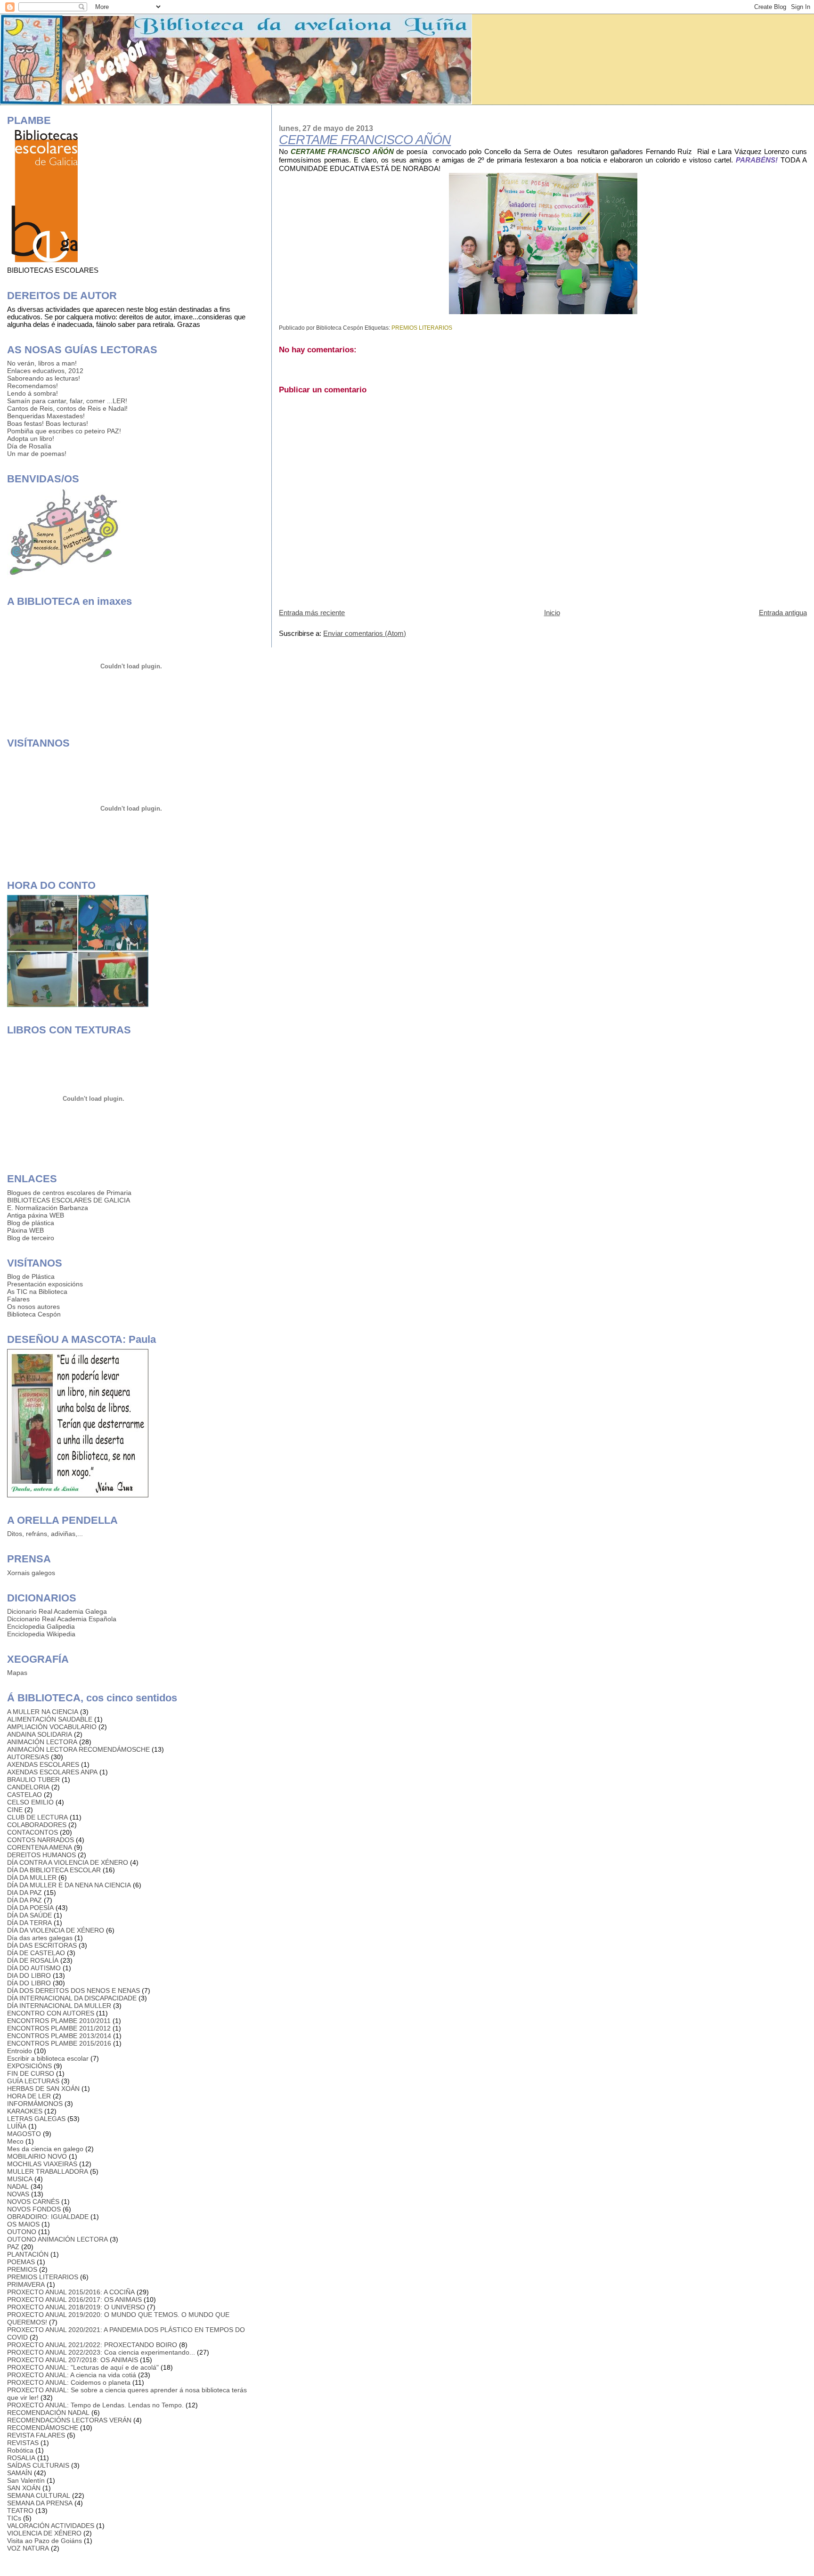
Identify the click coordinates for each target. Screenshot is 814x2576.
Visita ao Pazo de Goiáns (45, 2541)
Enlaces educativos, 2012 (45, 371)
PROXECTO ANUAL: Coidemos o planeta (69, 2382)
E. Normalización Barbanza (48, 1208)
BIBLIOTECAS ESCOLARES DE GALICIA (69, 1200)
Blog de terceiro (31, 1238)
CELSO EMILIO (30, 1802)
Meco (15, 2141)
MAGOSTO (24, 2134)
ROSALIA (21, 2458)
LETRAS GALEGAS (36, 2119)
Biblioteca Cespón (34, 1314)
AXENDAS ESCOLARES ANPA (52, 1772)
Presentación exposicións (45, 1284)
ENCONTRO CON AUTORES (51, 2013)
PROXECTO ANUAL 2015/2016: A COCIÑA (71, 2292)
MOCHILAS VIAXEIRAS (42, 2164)
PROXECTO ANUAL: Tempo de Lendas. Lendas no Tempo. (95, 2405)
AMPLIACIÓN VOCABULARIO (52, 1727)
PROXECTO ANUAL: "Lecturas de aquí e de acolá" (83, 2367)
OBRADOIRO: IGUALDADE (48, 2217)
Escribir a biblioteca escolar (48, 2058)
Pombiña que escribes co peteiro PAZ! (64, 431)
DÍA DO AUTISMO (34, 1968)
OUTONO (22, 2232)
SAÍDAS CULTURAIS (38, 2465)
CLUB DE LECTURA (37, 1817)
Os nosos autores (33, 1307)
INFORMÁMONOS (35, 2104)
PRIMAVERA (26, 2284)
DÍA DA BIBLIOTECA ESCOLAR (54, 1870)
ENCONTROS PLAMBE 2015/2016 (59, 2043)
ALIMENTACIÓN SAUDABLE (50, 1719)
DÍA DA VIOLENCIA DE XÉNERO (56, 1930)
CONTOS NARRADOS (41, 1840)
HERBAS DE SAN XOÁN (43, 2088)
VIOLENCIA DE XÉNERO (44, 2533)
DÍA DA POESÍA (30, 1908)
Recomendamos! (33, 386)
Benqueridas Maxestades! (46, 416)
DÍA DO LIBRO (29, 1983)
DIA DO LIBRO (29, 1975)
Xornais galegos (31, 1573)
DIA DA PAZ (24, 1893)
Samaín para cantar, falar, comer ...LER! (67, 401)
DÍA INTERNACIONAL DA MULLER (59, 2006)
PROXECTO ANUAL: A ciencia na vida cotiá (72, 2375)
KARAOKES (25, 2111)
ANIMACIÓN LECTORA (42, 1742)
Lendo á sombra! (33, 393)
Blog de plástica (31, 1223)
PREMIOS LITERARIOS (422, 328)
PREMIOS (22, 2269)
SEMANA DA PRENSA (40, 2503)
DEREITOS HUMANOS (41, 1855)
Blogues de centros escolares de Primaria (69, 1193)
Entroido (20, 2051)
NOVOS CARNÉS (33, 2202)
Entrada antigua (783, 613)
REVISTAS (23, 2443)
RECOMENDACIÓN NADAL (48, 2413)
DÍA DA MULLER (32, 1877)
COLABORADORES (37, 1825)
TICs (14, 2518)
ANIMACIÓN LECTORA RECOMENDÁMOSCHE (78, 1749)
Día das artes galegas (40, 1938)
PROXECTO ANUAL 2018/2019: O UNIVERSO (76, 2307)
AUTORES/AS (28, 1757)
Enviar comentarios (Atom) (365, 633)
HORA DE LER (29, 2096)
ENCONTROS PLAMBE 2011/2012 (59, 2028)
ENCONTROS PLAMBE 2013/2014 (59, 2036)
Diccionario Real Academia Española (62, 1619)
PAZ (13, 2247)
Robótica (20, 2450)
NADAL (18, 2186)
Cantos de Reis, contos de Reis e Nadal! (67, 408)
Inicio (552, 613)
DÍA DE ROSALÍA (33, 1960)
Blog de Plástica (31, 1276)
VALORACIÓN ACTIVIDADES (51, 2526)
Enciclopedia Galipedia (41, 1626)
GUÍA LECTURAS (33, 2081)
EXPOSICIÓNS (29, 2066)
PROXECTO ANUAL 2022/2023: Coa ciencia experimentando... (101, 2352)
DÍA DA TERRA (29, 1923)
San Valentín (26, 2480)
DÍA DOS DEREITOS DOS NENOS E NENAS (73, 1991)
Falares (18, 1299)
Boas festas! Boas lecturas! (48, 423)
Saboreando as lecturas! (44, 378)
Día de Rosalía (29, 446)
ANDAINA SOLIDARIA (40, 1734)
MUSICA (20, 2179)
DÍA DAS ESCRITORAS (42, 1945)
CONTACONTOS (33, 1832)
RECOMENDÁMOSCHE (43, 2428)
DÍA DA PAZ (24, 1900)
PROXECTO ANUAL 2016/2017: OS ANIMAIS (74, 2300)
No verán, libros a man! (42, 363)
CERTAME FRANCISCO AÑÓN (365, 140)
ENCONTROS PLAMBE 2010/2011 (59, 2021)
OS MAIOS (23, 2224)
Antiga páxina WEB (36, 1215)
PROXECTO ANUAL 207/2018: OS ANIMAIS (73, 2360)
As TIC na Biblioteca (37, 1292)
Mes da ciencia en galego (45, 2149)
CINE (15, 1810)
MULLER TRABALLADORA (48, 2171)
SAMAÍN (20, 2473)
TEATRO (20, 2511)
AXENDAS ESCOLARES (43, 1764)
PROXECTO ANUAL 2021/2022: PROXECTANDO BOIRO (92, 2345)
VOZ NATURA (28, 2548)
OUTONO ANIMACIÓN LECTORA (57, 2239)
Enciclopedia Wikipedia (41, 1634)
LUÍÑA (17, 2126)
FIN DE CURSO (31, 2073)
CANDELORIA (28, 1787)
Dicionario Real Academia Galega (57, 1611)
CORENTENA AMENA (40, 1847)
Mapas (17, 1673)
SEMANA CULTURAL (39, 2495)
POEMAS (21, 2262)
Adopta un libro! (31, 439)
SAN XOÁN (24, 2488)
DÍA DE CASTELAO (36, 1953)
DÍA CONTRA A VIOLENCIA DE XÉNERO (68, 1862)
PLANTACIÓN (28, 2254)
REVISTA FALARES (36, 2435)
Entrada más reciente (312, 613)
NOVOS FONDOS (34, 2209)
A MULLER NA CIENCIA (43, 1712)
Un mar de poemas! (37, 454)
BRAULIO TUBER (33, 1780)
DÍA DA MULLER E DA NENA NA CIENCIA (69, 1885)
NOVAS (18, 2194)
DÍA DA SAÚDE (29, 1915)
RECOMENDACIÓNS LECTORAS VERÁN (69, 2420)
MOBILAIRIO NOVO (37, 2156)
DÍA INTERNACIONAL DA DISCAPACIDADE (72, 1998)
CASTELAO (24, 1795)
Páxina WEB (25, 1230)
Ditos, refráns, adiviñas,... (45, 1534)
